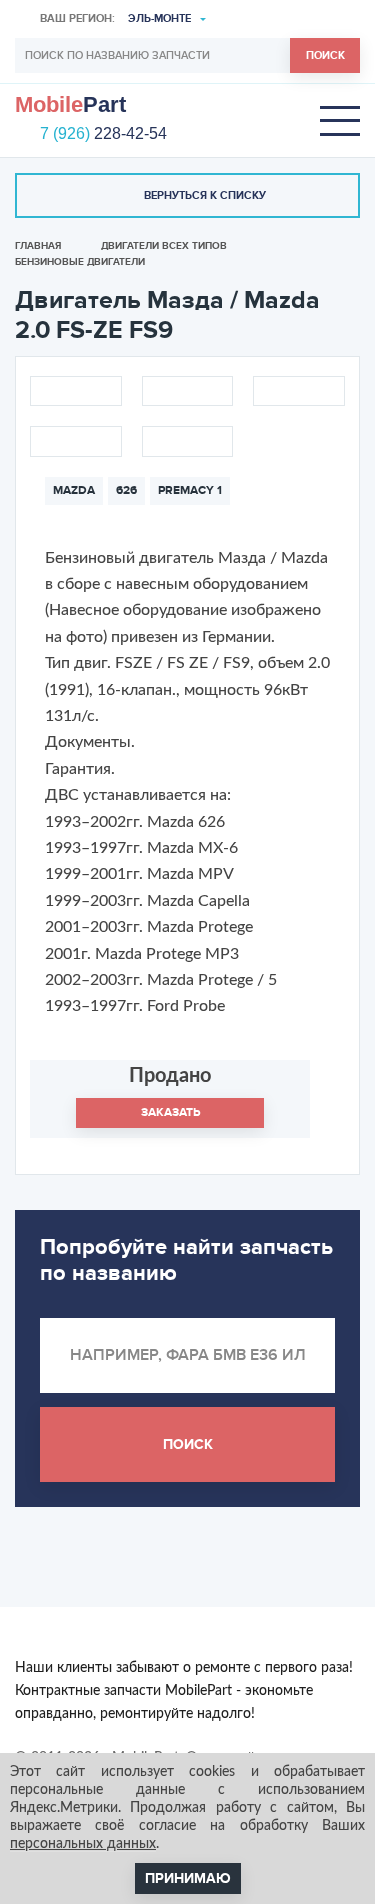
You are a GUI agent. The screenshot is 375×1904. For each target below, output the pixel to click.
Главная (38, 246)
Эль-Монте (159, 18)
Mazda (74, 490)
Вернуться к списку (205, 195)
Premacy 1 (190, 490)
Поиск (325, 55)
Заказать (170, 1112)
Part (70, 105)
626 (126, 490)
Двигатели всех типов (164, 246)
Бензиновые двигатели (80, 262)
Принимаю (188, 1878)
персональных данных (83, 1844)
